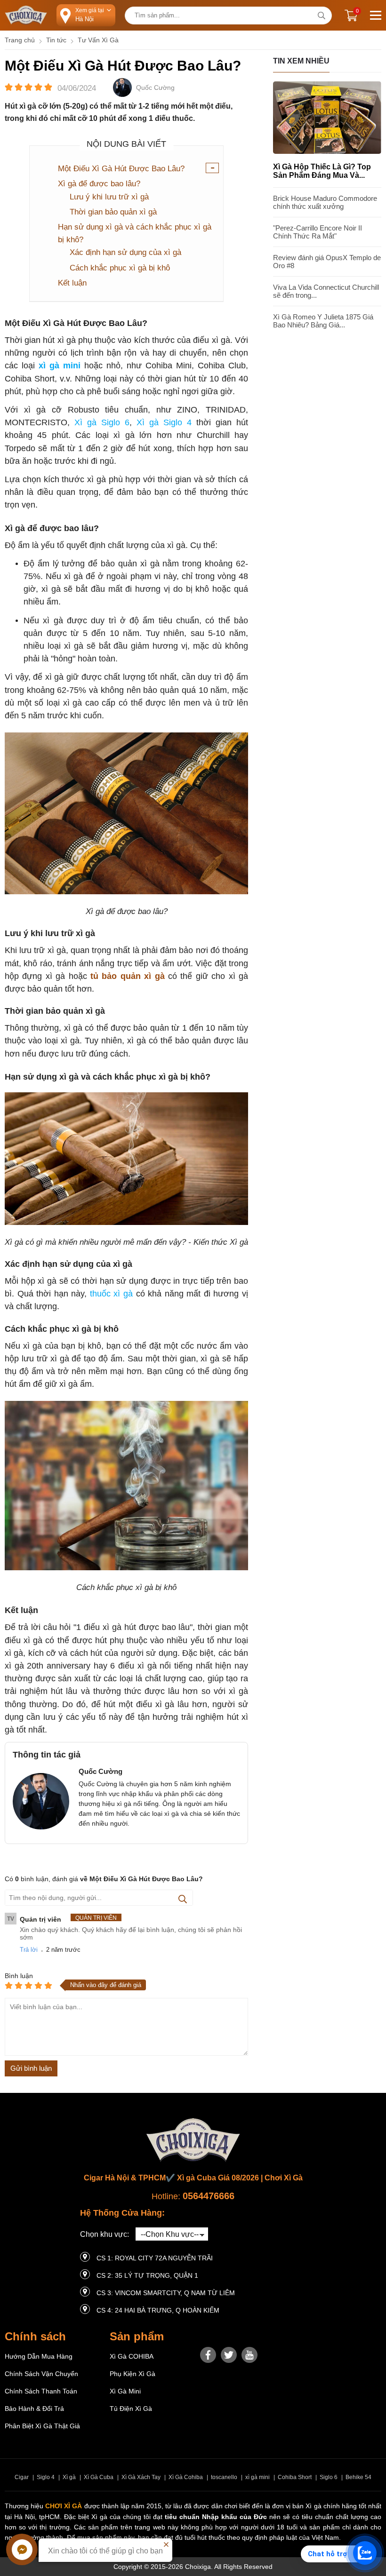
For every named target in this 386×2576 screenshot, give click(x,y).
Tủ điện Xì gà (131, 2409)
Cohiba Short (295, 2477)
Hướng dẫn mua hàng (39, 2356)
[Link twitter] (229, 2355)
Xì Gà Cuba (99, 2477)
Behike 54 (358, 2477)
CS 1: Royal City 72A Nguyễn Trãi (155, 2258)
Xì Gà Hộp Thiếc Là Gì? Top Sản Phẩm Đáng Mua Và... (322, 171)
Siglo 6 (329, 2477)
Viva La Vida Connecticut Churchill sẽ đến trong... (326, 291)
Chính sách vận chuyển (41, 2374)
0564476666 (209, 2196)
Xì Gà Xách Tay (141, 2477)
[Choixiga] (26, 16)
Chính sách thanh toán (41, 2391)
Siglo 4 (46, 2477)
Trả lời (29, 1950)
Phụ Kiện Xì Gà (133, 2374)
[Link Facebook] (208, 2355)
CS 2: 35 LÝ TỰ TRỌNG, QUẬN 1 (147, 2275)
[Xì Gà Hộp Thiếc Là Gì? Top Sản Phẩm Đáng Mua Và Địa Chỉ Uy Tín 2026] (327, 151)
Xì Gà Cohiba (186, 2477)
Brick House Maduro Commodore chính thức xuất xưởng (325, 202)
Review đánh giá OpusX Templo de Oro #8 (327, 262)
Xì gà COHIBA (132, 2356)
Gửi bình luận (31, 2068)
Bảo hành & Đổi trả (34, 2409)
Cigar (22, 2477)
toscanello (224, 2477)
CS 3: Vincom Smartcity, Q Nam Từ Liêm (166, 2293)
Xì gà (69, 2477)
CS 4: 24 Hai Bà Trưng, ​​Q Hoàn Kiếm (158, 2310)
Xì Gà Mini (125, 2391)
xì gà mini (257, 2477)
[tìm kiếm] (321, 16)
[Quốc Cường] (122, 88)
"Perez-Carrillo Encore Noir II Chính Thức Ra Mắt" (318, 232)
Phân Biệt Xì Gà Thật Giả (42, 2426)
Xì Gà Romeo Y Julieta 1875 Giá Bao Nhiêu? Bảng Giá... (323, 321)
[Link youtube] (249, 2355)
